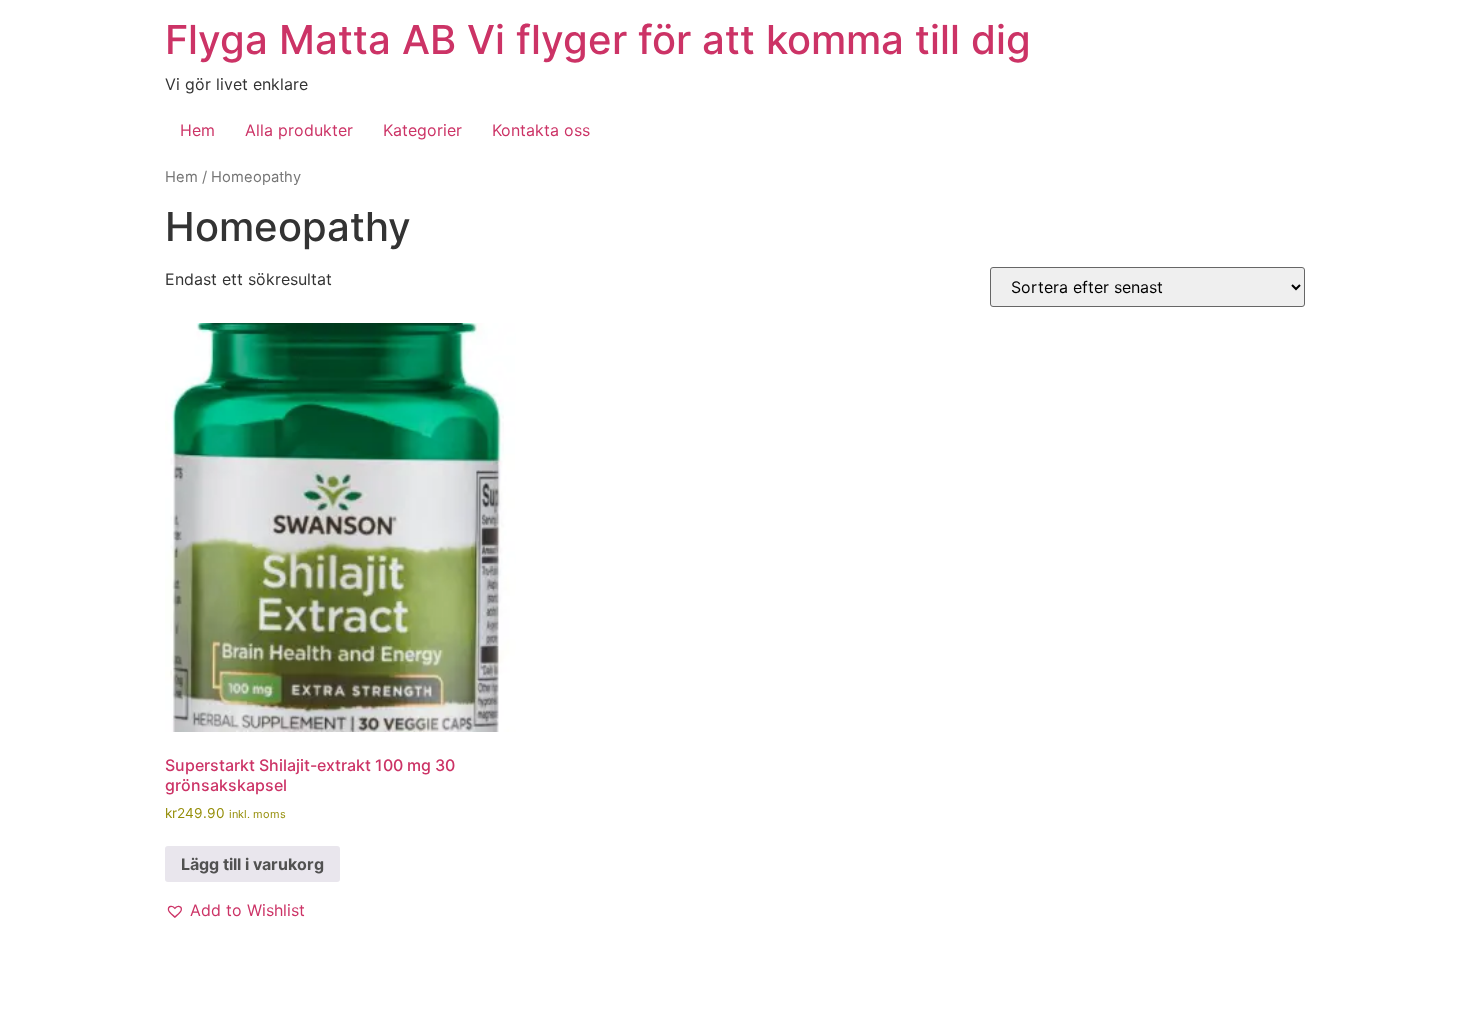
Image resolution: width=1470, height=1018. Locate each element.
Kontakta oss (541, 130)
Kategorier (422, 130)
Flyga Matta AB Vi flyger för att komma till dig (598, 39)
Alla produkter (299, 130)
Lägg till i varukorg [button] (252, 864)
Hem (197, 130)
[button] (235, 910)
